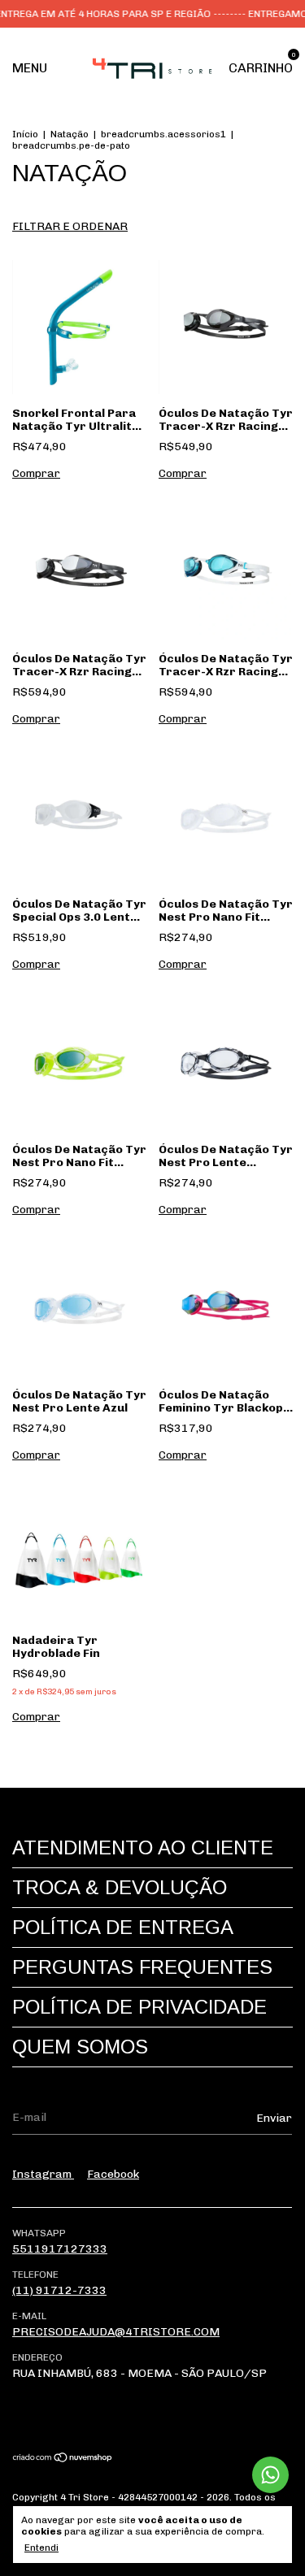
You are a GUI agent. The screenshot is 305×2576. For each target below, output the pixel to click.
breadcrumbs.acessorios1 (163, 134)
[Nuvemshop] (63, 2459)
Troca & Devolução (120, 1887)
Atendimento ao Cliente (143, 1847)
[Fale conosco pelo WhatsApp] (270, 2475)
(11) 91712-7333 (59, 2290)
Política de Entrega (123, 1927)
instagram (43, 2174)
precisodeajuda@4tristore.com (116, 2332)
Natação (70, 134)
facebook (113, 2174)
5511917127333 (60, 2249)
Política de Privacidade (139, 2007)
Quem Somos (80, 2047)
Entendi (41, 2548)
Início (25, 134)
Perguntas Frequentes (142, 1967)
